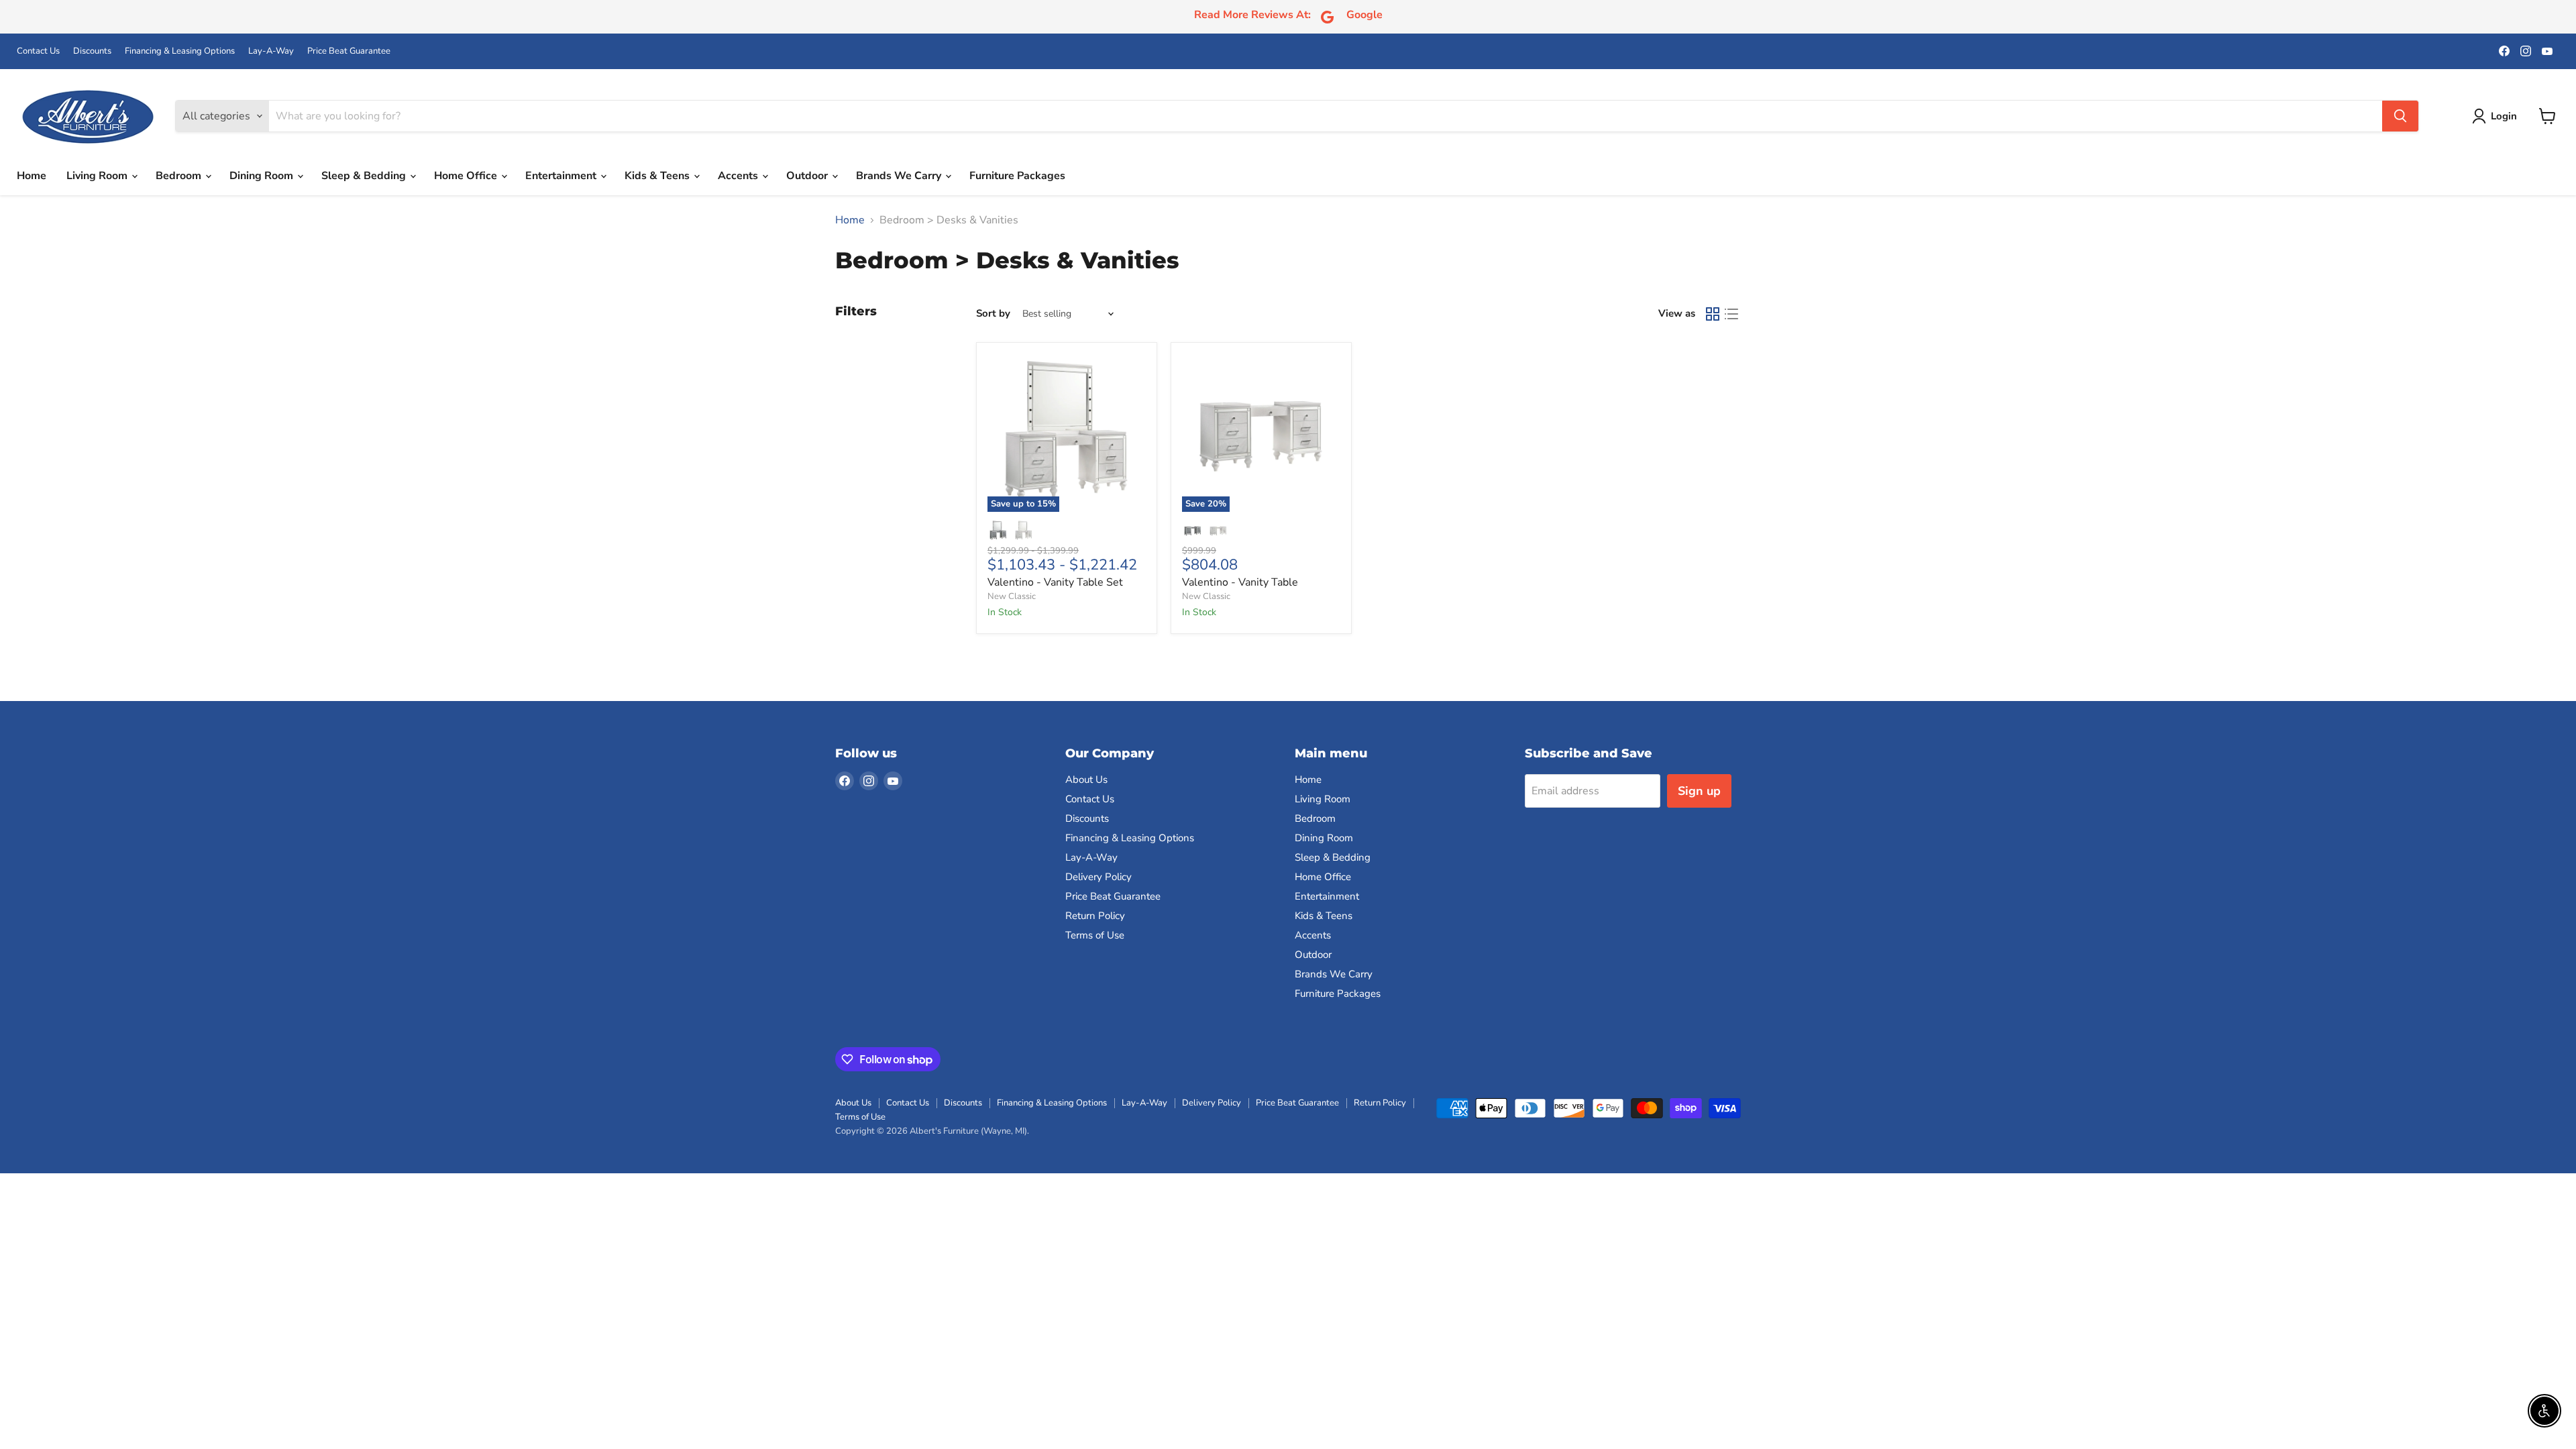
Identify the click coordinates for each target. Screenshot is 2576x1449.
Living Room (98, 176)
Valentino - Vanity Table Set (1055, 582)
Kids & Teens (658, 176)
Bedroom (180, 176)
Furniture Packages (1017, 176)
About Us (1086, 780)
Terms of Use (1095, 935)
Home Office (467, 176)
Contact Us (38, 51)
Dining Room (263, 176)
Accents (739, 176)
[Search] (2400, 116)
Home (32, 176)
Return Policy (1095, 916)
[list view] (1731, 314)
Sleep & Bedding (365, 176)
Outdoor (808, 176)
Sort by (993, 314)
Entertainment (562, 176)
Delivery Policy (1098, 877)
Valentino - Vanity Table (1240, 582)
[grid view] (1713, 314)
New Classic (1012, 596)
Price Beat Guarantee (349, 51)
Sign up (1699, 791)
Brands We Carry (900, 176)
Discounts (92, 51)
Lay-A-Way (271, 51)
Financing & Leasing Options (180, 51)
